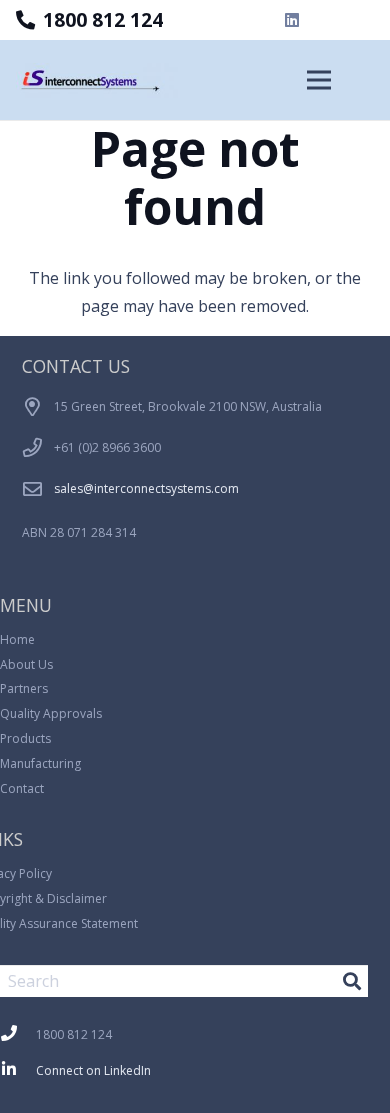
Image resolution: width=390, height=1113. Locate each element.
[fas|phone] (18, 1035)
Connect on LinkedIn (93, 1070)
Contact (22, 788)
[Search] (352, 981)
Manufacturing (40, 763)
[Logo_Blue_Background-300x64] (98, 80)
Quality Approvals (51, 713)
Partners (24, 688)
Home (17, 639)
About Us (26, 664)
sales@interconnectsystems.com (146, 488)
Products (25, 738)
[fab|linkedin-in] (18, 1071)
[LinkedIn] (292, 20)
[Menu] (319, 80)
